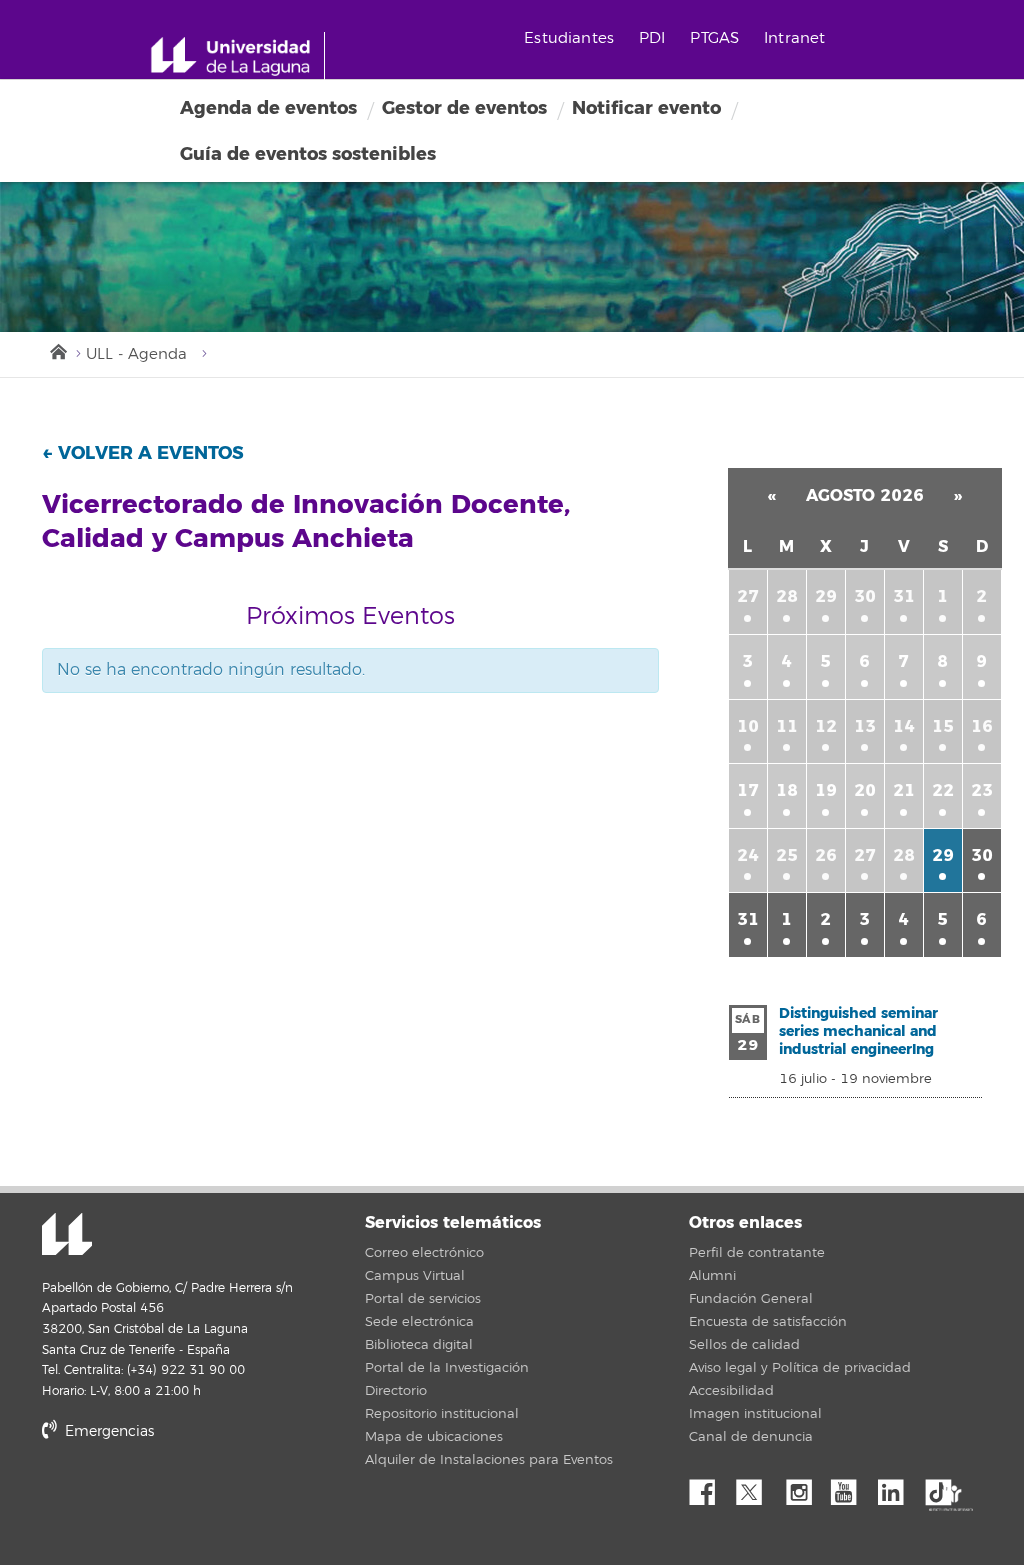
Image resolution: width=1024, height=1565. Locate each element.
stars (192, 1500)
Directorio (396, 1391)
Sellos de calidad (744, 1345)
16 (982, 726)
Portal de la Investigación (447, 1368)
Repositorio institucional (442, 1414)
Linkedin (898, 1487)
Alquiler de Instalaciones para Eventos (489, 1460)
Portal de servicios (423, 1299)
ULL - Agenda (136, 354)
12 (826, 726)
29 (826, 596)
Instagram (804, 1487)
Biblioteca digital (419, 1345)
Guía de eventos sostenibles (308, 154)
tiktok (945, 1487)
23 (982, 790)
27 (748, 596)
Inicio (57, 350)
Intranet (794, 38)
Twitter (757, 1487)
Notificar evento (646, 108)
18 (787, 790)
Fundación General (751, 1299)
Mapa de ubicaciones (434, 1437)
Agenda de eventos (268, 108)
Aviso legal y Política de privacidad (800, 1368)
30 (865, 596)
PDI (652, 38)
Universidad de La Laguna (67, 1236)
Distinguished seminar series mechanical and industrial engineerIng (858, 1031)
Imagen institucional (755, 1414)
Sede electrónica (419, 1322)
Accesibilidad (731, 1391)
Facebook (710, 1487)
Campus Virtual (415, 1276)
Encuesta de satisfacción (768, 1322)
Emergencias (107, 1431)
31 (904, 596)
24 (748, 855)
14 (904, 726)
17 (748, 790)
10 (748, 726)
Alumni (712, 1276)
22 (943, 790)
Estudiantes (569, 38)
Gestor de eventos (464, 108)
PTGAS (714, 38)
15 (943, 726)
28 (787, 596)
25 (787, 855)
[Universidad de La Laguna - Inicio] (237, 56)
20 (865, 790)
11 (787, 726)
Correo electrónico (424, 1253)
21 (904, 790)
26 (826, 855)
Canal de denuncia (751, 1437)
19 (826, 790)
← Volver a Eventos (143, 453)
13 (865, 726)
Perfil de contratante (757, 1253)
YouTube (851, 1487)
